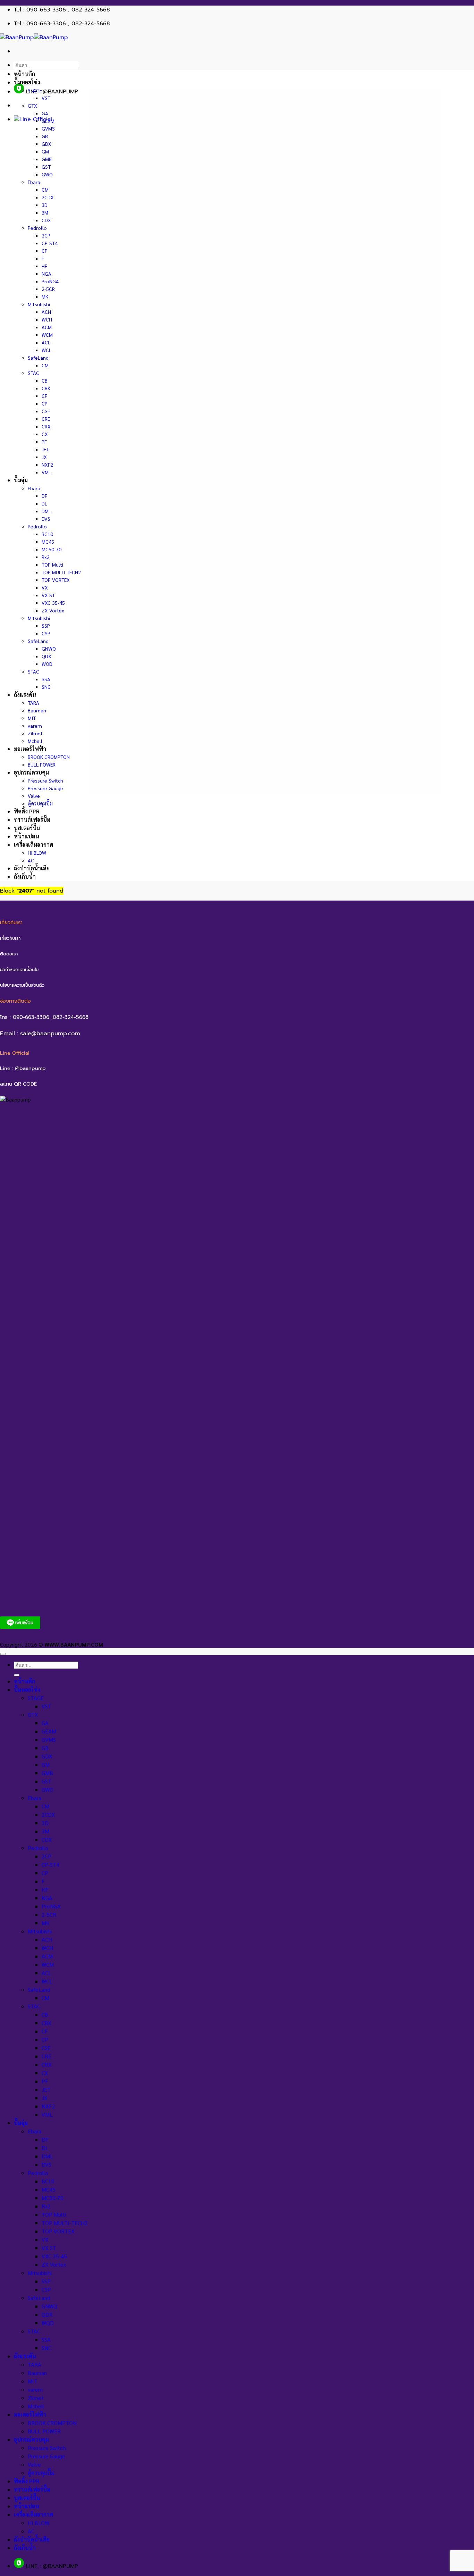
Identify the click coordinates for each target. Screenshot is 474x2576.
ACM (47, 327)
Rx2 (46, 557)
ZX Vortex (53, 610)
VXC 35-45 (53, 603)
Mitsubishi (39, 304)
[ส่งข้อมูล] (17, 1675)
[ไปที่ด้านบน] (3, 1654)
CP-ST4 (50, 243)
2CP (46, 235)
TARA (33, 703)
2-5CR (48, 289)
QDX (46, 656)
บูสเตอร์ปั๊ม (27, 828)
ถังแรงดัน (25, 695)
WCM (47, 335)
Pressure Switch (45, 780)
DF (44, 496)
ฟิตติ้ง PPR (27, 811)
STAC (33, 373)
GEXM (48, 121)
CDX (46, 220)
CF (44, 396)
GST (46, 167)
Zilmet (35, 733)
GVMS (48, 128)
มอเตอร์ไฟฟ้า (30, 749)
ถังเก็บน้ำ (25, 876)
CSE (46, 411)
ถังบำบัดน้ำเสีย (32, 868)
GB (45, 136)
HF (44, 266)
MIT (32, 718)
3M (45, 212)
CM (45, 190)
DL (44, 503)
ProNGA (50, 281)
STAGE (35, 90)
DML (46, 511)
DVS (46, 519)
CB (45, 380)
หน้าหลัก (24, 74)
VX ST (48, 595)
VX (45, 587)
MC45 (48, 542)
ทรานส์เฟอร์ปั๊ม (32, 819)
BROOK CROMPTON (49, 757)
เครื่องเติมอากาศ (33, 844)
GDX (46, 144)
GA (45, 113)
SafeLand (38, 358)
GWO (47, 174)
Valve (34, 796)
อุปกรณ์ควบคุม (31, 772)
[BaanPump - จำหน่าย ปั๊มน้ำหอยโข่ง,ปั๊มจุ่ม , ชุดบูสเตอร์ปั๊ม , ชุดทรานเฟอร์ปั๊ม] (34, 37)
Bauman (37, 710)
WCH (47, 319)
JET (45, 449)
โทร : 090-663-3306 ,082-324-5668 (44, 1017)
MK (45, 296)
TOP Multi (52, 564)
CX (45, 434)
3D (45, 205)
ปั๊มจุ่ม (21, 480)
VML (46, 472)
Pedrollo (37, 228)
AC (31, 860)
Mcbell (35, 741)
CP (45, 251)
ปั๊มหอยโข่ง (27, 82)
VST (46, 98)
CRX (46, 426)
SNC (46, 687)
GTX (32, 106)
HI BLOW (37, 853)
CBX (46, 388)
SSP (46, 626)
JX (44, 457)
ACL (46, 342)
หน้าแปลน (27, 836)
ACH (46, 312)
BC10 (47, 534)
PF (44, 442)
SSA (46, 679)
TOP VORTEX (56, 580)
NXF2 (47, 465)
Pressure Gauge (45, 788)
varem (35, 726)
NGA (46, 274)
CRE (46, 419)
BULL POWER (42, 764)
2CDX (48, 197)
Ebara (34, 182)
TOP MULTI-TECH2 (61, 572)
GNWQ (49, 649)
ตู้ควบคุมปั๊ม (40, 803)
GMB (47, 159)
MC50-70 (52, 549)
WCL (46, 350)
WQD (47, 664)
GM (45, 151)
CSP (46, 633)
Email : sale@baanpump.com (40, 1033)
